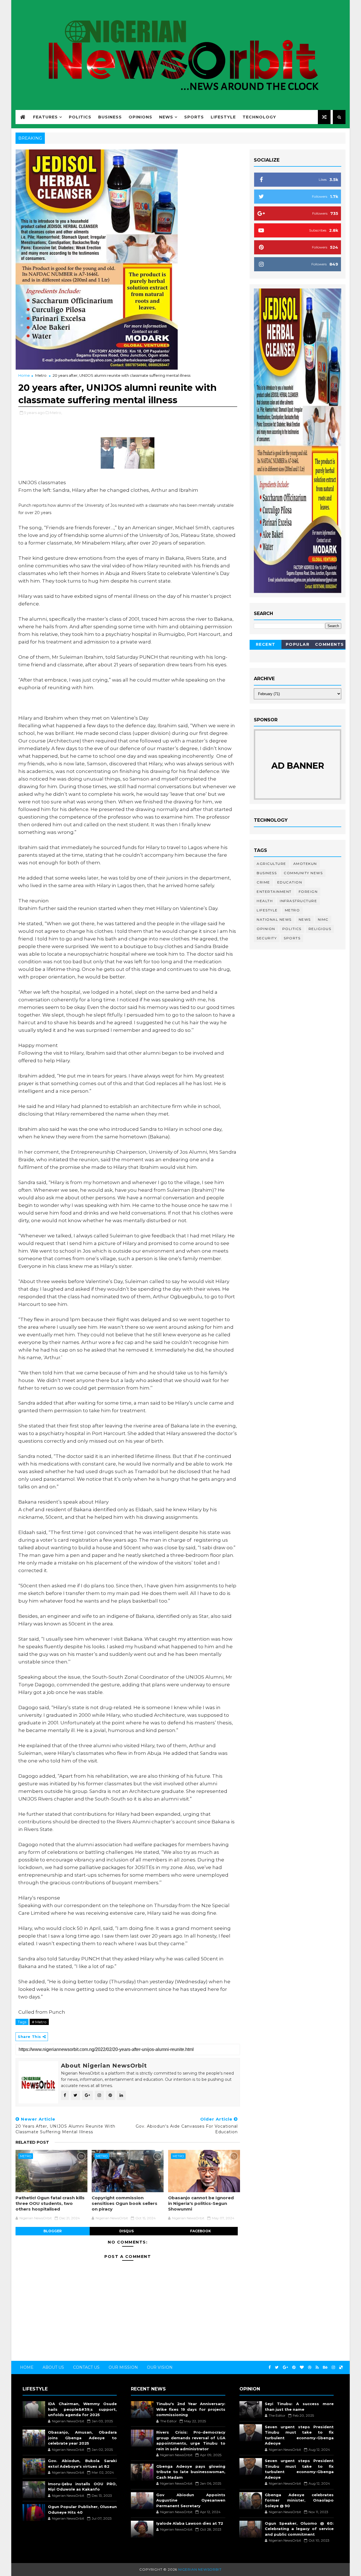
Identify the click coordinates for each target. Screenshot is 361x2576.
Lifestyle (223, 117)
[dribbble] (310, 2367)
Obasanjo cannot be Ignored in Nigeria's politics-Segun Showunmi (201, 2203)
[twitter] (277, 2367)
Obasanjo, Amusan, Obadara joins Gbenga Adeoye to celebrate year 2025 (82, 2438)
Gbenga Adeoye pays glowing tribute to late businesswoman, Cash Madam (191, 2472)
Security (267, 938)
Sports (194, 117)
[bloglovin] (302, 2367)
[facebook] (270, 2367)
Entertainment (274, 892)
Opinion (266, 929)
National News (274, 919)
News (166, 117)
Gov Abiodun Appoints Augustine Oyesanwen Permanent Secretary (191, 2500)
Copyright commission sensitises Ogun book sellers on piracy (125, 2203)
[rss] (317, 2367)
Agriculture (271, 864)
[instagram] (333, 2367)
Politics (80, 117)
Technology (259, 117)
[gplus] (285, 2367)
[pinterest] (294, 2367)
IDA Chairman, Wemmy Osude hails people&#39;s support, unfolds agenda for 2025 (82, 2409)
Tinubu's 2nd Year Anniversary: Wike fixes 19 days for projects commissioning (191, 2409)
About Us (53, 2367)
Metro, (56, 413)
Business (110, 117)
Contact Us (86, 2367)
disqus (126, 2231)
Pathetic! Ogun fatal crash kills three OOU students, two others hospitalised (50, 2203)
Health (265, 901)
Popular (298, 644)
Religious (320, 929)
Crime (263, 882)
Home (24, 375)
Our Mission (123, 2367)
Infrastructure (298, 901)
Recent (266, 644)
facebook (201, 2231)
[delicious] (341, 2367)
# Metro (39, 2022)
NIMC (323, 919)
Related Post (32, 2142)
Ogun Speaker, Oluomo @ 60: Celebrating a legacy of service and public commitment (299, 2529)
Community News (303, 873)
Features (45, 117)
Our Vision (160, 2367)
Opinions (140, 117)
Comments (330, 644)
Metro (41, 375)
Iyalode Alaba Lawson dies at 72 (190, 2523)
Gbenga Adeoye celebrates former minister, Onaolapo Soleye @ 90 (299, 2500)
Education (290, 882)
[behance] (325, 2367)
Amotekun (305, 864)
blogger (53, 2231)
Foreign (308, 892)
